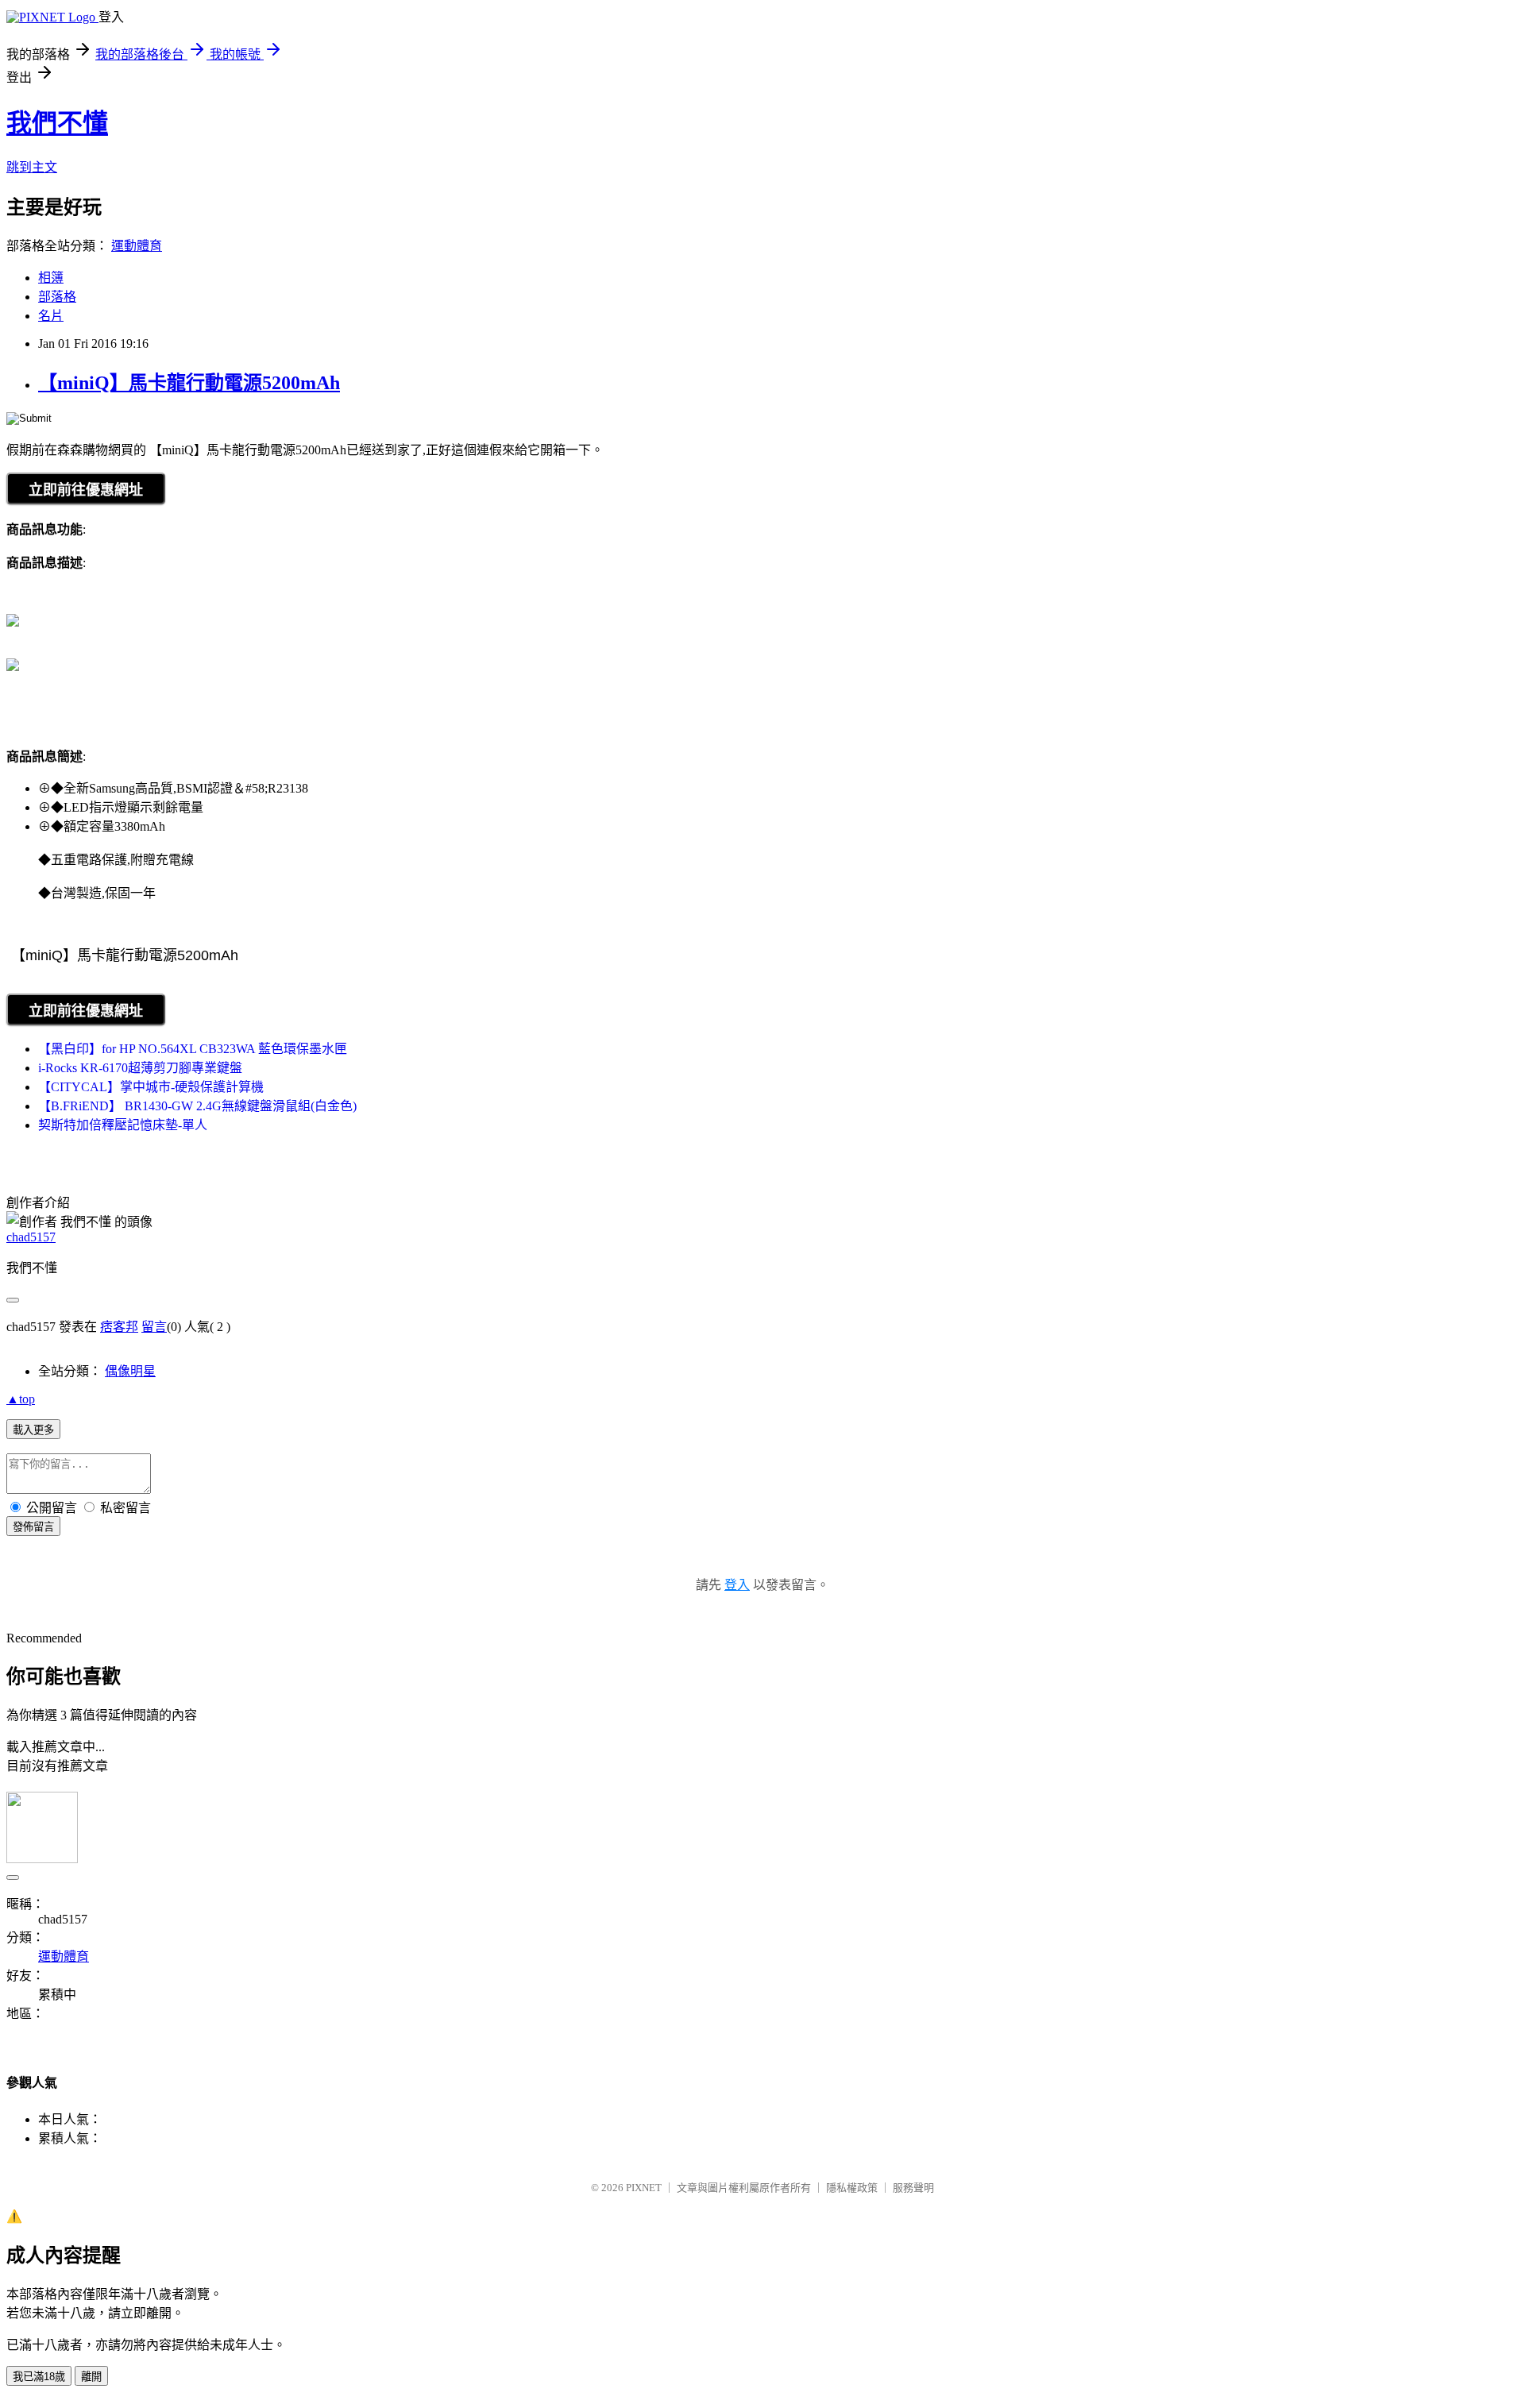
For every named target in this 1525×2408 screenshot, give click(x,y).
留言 (154, 1327)
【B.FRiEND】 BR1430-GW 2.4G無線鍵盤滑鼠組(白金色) (197, 1106)
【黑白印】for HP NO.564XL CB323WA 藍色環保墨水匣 (193, 1049)
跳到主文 (32, 167)
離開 (91, 2377)
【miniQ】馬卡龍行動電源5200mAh (189, 383)
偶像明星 (130, 1371)
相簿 (51, 278)
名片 (51, 316)
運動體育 (137, 246)
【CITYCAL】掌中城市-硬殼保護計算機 (151, 1087)
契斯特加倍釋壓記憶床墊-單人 (123, 1125)
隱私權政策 (852, 2188)
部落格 (57, 297)
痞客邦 (119, 1327)
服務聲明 (913, 2188)
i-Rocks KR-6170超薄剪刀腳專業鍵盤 (140, 1068)
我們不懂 (57, 123)
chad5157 (31, 1237)
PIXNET (644, 2188)
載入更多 (33, 1430)
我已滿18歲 (39, 2377)
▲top (21, 1399)
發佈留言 (33, 1527)
